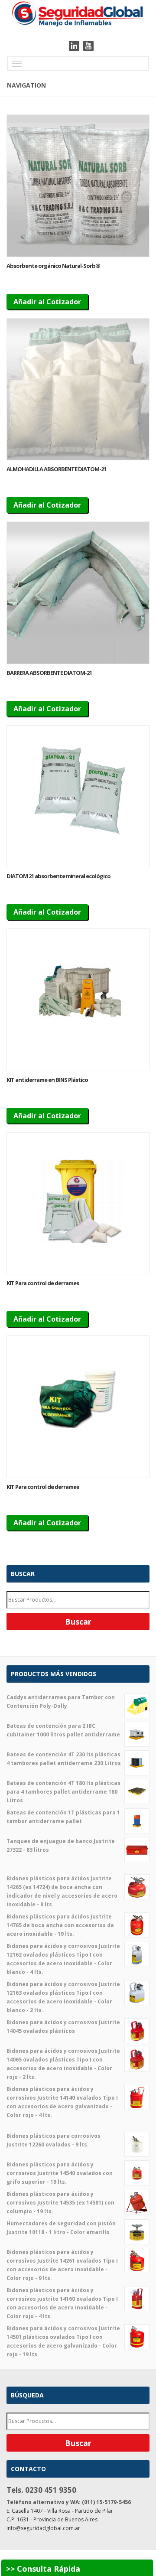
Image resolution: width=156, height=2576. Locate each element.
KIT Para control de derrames (43, 1283)
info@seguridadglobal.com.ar (43, 2528)
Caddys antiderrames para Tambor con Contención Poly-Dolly (61, 1702)
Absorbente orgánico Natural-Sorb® (53, 266)
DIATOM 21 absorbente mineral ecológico (58, 876)
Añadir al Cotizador (47, 302)
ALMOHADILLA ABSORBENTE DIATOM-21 (56, 469)
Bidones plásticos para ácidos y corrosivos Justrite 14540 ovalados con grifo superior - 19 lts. (60, 2173)
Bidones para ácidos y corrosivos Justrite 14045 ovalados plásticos (63, 2027)
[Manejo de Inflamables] (78, 13)
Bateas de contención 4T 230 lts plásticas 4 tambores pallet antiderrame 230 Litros (64, 1759)
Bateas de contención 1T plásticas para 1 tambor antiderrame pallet (63, 1817)
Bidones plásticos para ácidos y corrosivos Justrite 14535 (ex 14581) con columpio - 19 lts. (60, 2203)
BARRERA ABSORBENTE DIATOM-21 (49, 673)
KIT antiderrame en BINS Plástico (47, 1080)
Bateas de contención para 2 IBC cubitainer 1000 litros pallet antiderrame (63, 1730)
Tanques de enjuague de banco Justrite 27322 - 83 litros (61, 1845)
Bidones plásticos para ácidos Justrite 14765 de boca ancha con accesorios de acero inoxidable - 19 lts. (60, 1925)
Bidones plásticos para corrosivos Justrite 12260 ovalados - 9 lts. (54, 2140)
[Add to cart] (78, 186)
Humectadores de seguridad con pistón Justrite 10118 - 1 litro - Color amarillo (61, 2228)
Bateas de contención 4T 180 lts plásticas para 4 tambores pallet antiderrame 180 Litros (63, 1792)
